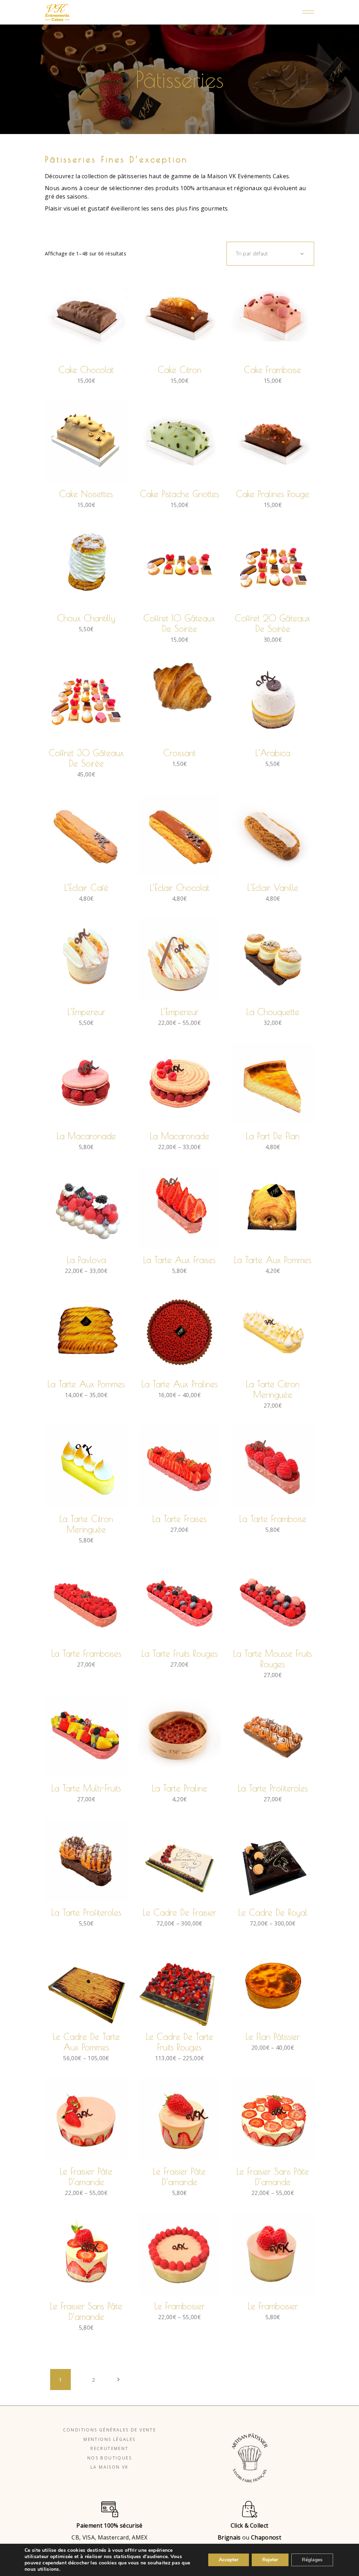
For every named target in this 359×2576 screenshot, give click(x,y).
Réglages (312, 2560)
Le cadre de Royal (273, 1912)
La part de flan (273, 1136)
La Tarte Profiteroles (273, 1788)
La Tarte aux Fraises (179, 1260)
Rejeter (270, 2560)
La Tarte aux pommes (86, 1384)
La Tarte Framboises (86, 1653)
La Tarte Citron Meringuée (273, 1389)
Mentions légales (109, 2439)
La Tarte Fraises (179, 1519)
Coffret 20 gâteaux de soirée (273, 623)
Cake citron (179, 370)
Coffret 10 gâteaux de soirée (179, 623)
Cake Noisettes (86, 494)
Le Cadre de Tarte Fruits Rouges (179, 2042)
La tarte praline (179, 1788)
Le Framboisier (273, 2306)
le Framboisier (179, 2306)
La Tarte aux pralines (179, 1384)
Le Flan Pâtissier (273, 2037)
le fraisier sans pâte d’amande (273, 2177)
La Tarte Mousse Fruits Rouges (273, 1659)
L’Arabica (273, 753)
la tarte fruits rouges (179, 1653)
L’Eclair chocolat (179, 887)
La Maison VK (110, 2467)
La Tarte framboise (273, 1519)
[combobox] (270, 254)
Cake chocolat (86, 370)
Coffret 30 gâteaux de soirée (86, 758)
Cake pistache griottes (179, 494)
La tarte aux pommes (273, 1260)
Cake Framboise (273, 370)
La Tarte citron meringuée (86, 1524)
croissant (179, 753)
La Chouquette (273, 1012)
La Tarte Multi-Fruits (86, 1788)
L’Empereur (86, 1012)
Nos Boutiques (110, 2458)
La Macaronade (86, 1136)
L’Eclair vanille (273, 887)
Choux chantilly (86, 618)
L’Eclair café (86, 887)
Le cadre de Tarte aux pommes (86, 2042)
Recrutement (109, 2448)
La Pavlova (86, 1260)
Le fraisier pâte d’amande (86, 2177)
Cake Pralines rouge (273, 494)
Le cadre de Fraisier (179, 1912)
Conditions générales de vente (110, 2430)
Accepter (229, 2560)
